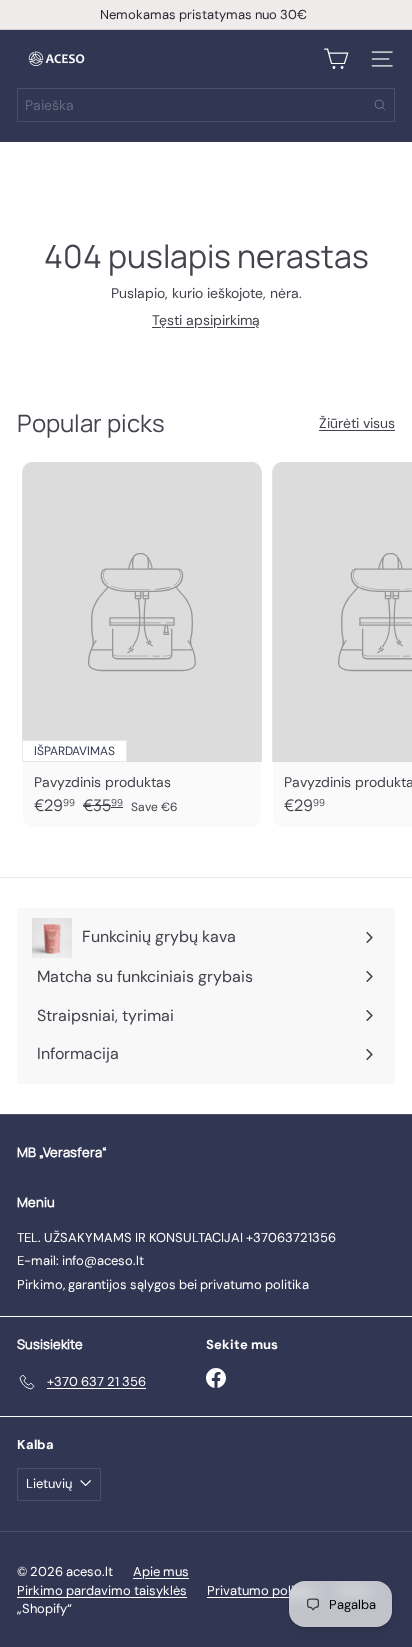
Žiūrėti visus (357, 423)
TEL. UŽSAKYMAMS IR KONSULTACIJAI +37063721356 (176, 1237)
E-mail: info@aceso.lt (80, 1260)
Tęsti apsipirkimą (206, 320)
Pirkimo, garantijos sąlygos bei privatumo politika (163, 1284)
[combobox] (206, 105)
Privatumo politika (261, 1590)
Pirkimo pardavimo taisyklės (102, 1590)
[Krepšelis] (336, 59)
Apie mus (161, 1571)
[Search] (380, 105)
